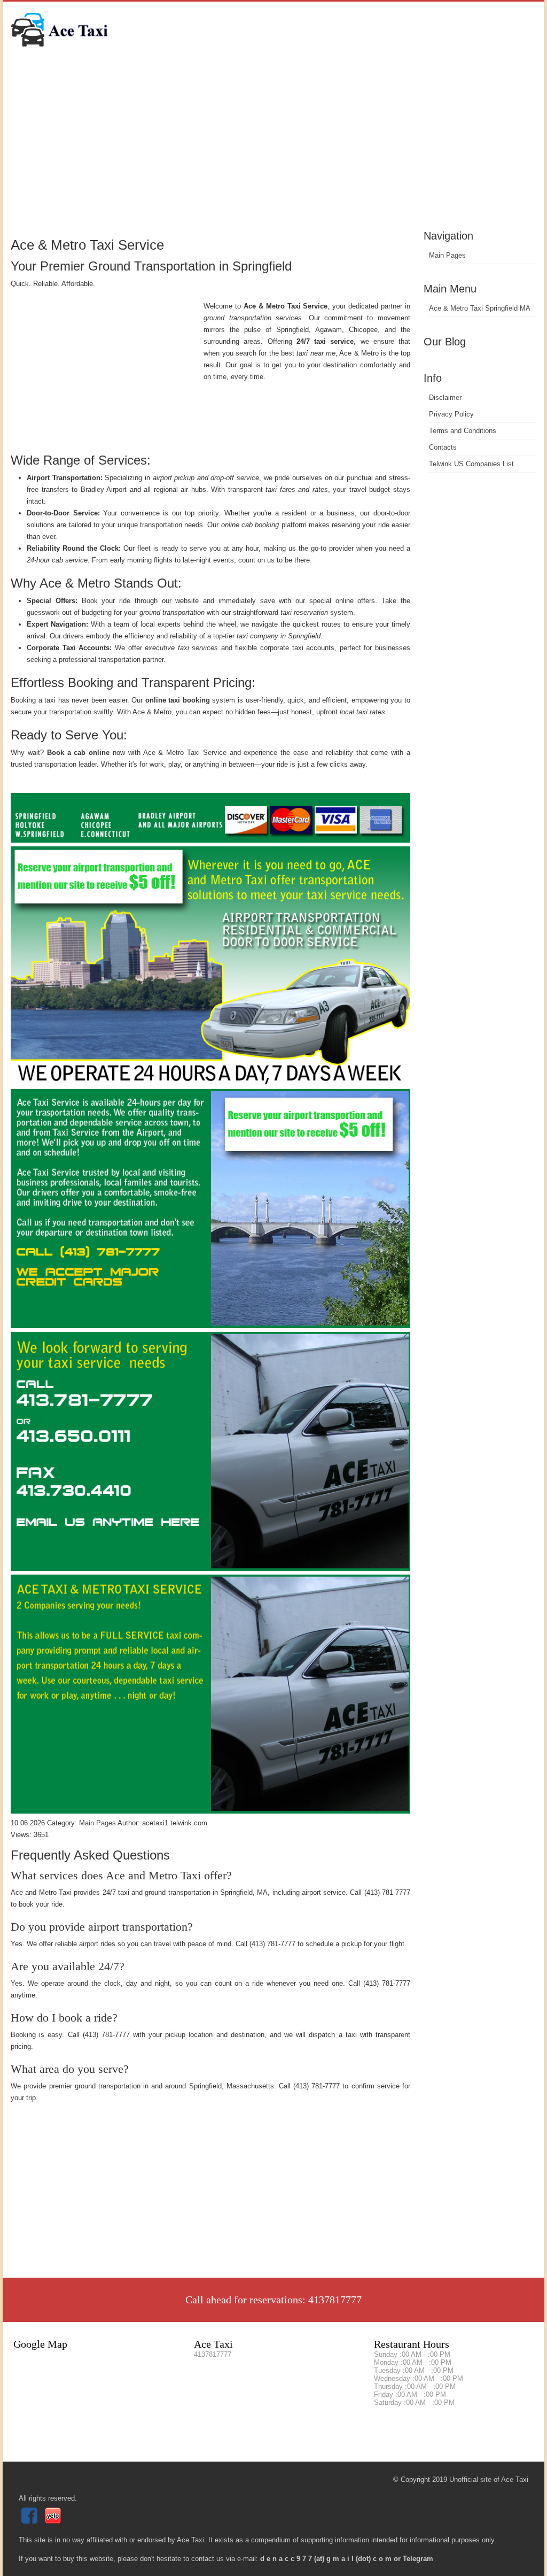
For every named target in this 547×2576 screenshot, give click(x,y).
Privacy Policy (451, 414)
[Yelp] (54, 2521)
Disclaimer (445, 398)
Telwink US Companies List (471, 464)
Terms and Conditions (463, 431)
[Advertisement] (273, 147)
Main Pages (447, 255)
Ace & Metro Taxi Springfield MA (480, 308)
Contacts (443, 447)
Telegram (418, 2559)
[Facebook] (31, 2521)
